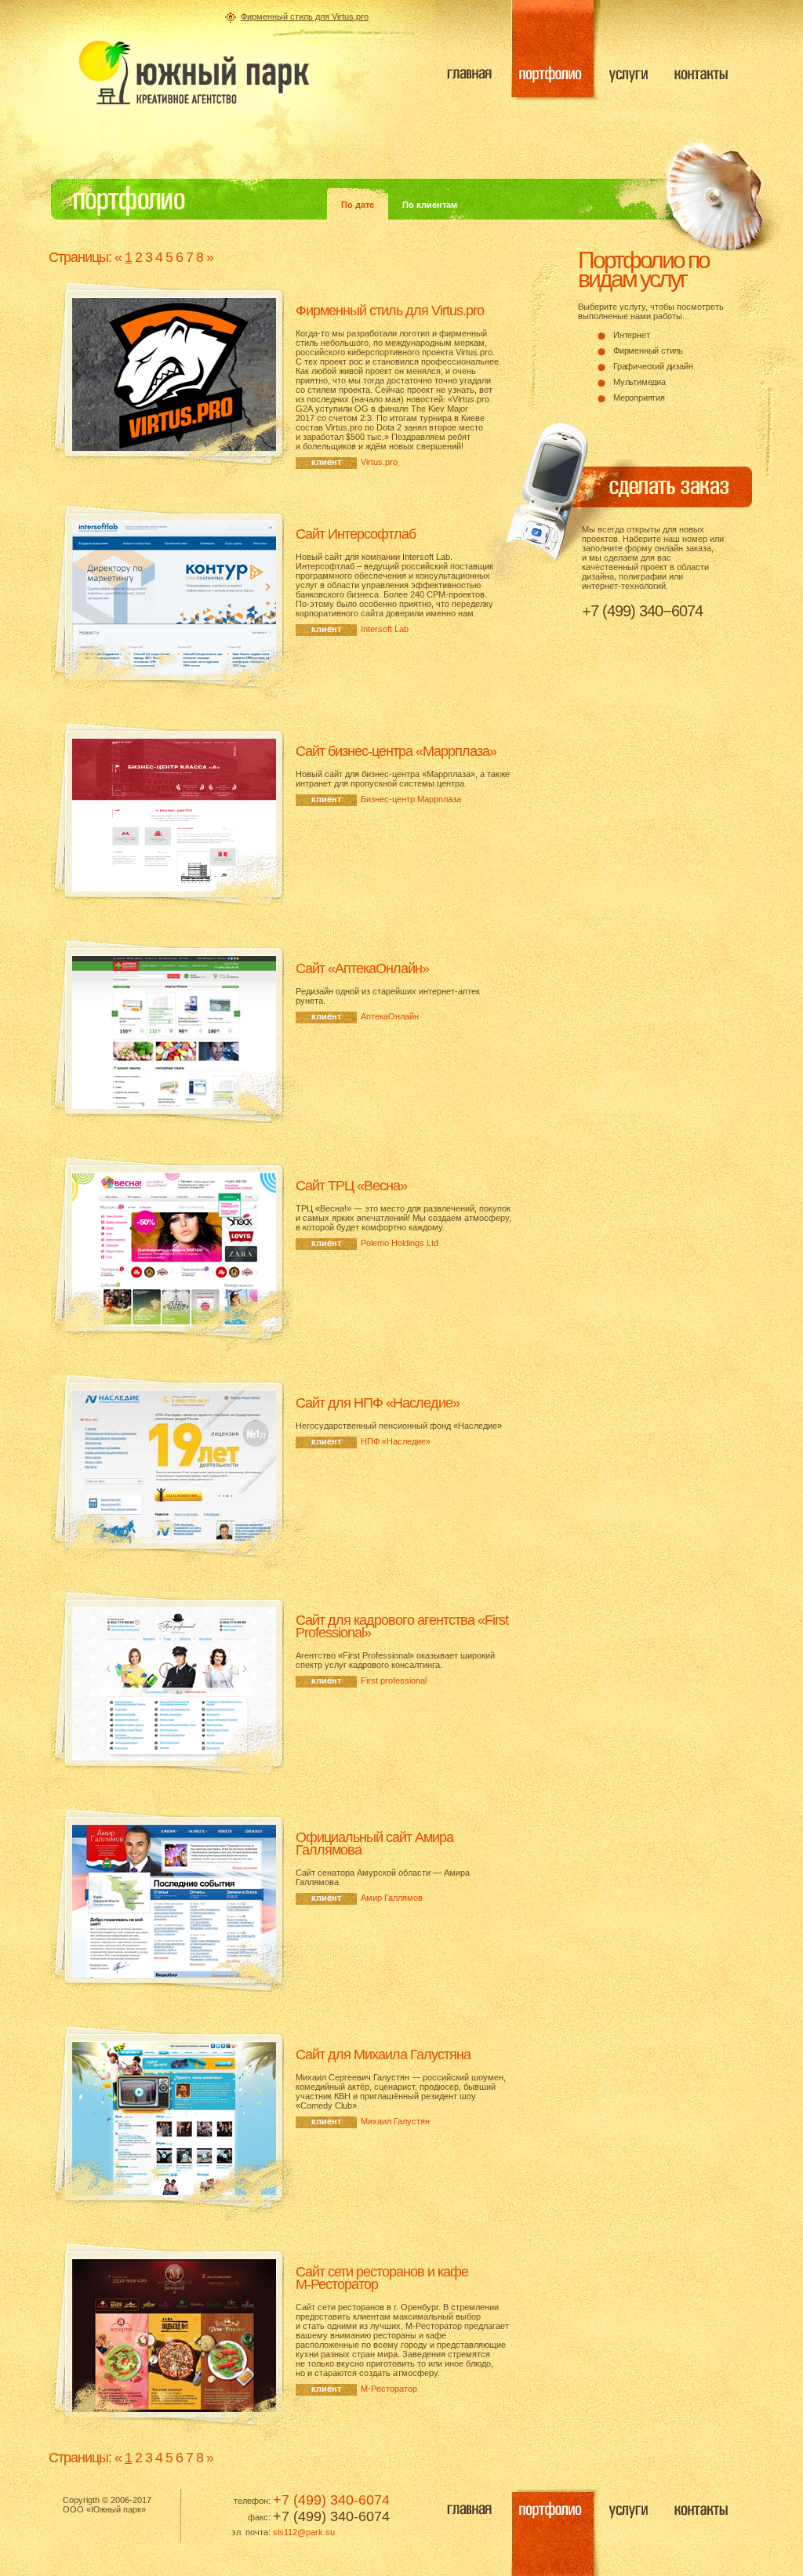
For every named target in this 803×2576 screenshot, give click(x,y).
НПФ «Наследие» (396, 1441)
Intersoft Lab (385, 629)
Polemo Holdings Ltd (400, 1243)
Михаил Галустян (395, 2121)
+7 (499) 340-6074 (331, 2500)
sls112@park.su (304, 2532)
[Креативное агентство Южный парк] (194, 73)
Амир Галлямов (392, 1898)
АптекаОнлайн (390, 1016)
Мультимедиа (639, 382)
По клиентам (430, 205)
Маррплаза (411, 799)
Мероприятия (639, 398)
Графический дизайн (653, 366)
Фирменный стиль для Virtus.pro (305, 16)
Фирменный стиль (648, 351)
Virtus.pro (379, 462)
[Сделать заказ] (641, 494)
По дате (358, 205)
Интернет (631, 335)
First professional (394, 1680)
